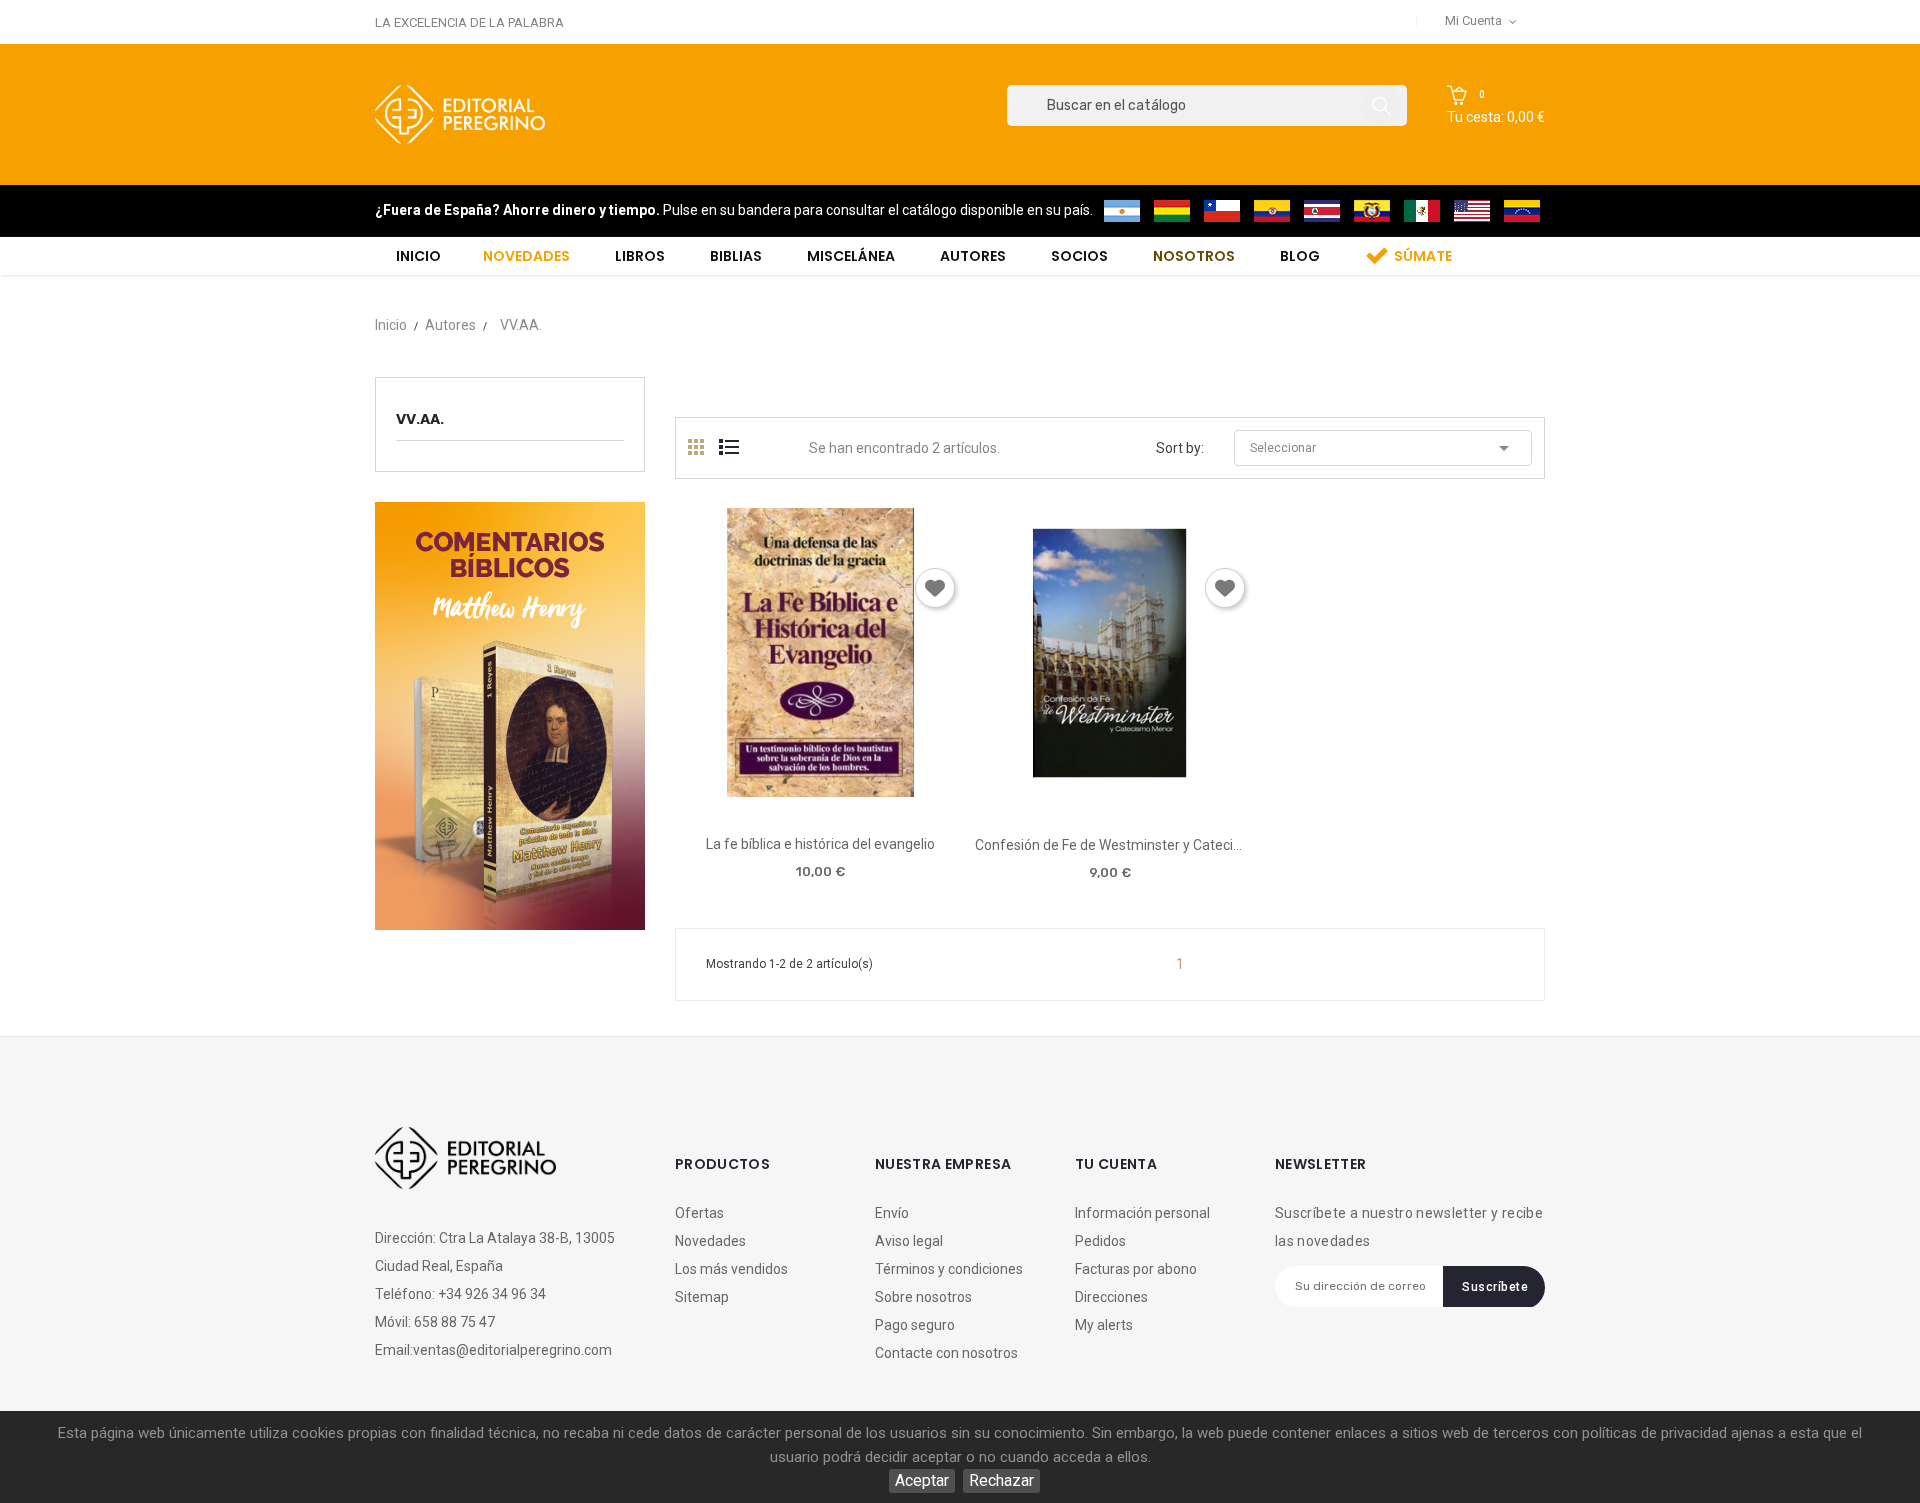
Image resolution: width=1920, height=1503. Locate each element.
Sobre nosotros (923, 1297)
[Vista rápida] (819, 789)
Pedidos (1100, 1241)
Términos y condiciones (949, 1269)
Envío (892, 1213)
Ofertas (699, 1213)
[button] (1496, 106)
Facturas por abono (1136, 1269)
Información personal (1142, 1213)
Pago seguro (915, 1325)
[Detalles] (876, 789)
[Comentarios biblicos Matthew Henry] (510, 714)
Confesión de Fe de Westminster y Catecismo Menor (1110, 845)
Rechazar (1001, 1480)
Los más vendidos (731, 1269)
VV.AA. (420, 419)
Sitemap (702, 1297)
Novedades (710, 1241)
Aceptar (922, 1480)
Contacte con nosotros (946, 1353)
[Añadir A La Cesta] (762, 790)
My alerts (1104, 1325)
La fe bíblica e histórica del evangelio (820, 844)
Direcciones (1111, 1297)
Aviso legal (909, 1241)
